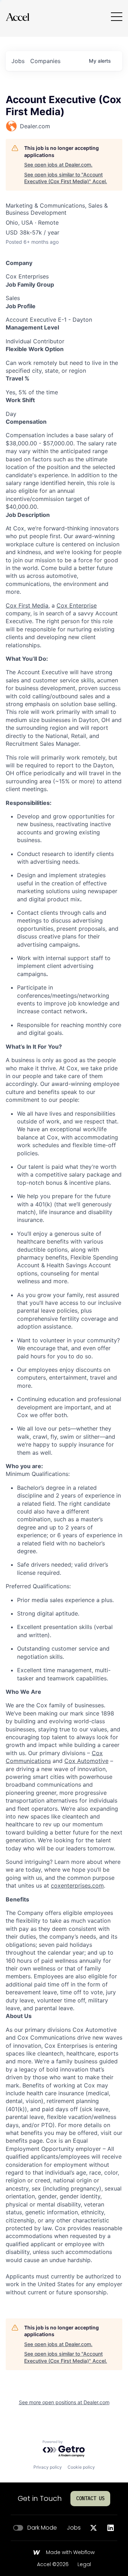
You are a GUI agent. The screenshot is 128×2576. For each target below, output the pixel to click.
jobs (18, 61)
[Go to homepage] (17, 17)
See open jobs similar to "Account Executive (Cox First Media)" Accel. (66, 178)
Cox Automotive (86, 1761)
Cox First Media (27, 605)
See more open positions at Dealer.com (64, 2402)
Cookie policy (81, 2467)
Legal (84, 2565)
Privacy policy (48, 2467)
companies (45, 61)
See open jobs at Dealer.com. (58, 165)
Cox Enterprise (77, 605)
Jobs (74, 2528)
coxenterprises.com (77, 1886)
